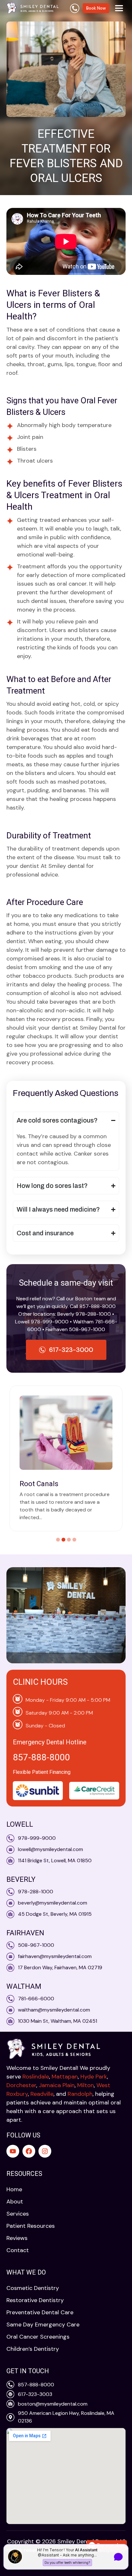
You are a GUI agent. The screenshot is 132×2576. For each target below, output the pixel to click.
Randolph (80, 2094)
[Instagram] (45, 2151)
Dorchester (21, 2085)
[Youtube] (13, 2151)
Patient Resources (31, 2226)
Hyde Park (94, 2077)
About (15, 2202)
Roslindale (36, 2077)
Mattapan (65, 2077)
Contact (18, 2250)
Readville (42, 2094)
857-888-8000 (41, 1757)
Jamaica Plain (57, 2085)
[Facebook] (29, 2151)
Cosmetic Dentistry (33, 2288)
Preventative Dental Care (40, 2312)
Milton (86, 2085)
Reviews (17, 2238)
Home (14, 2189)
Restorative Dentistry (35, 2300)
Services (18, 2214)
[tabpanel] (66, 1458)
